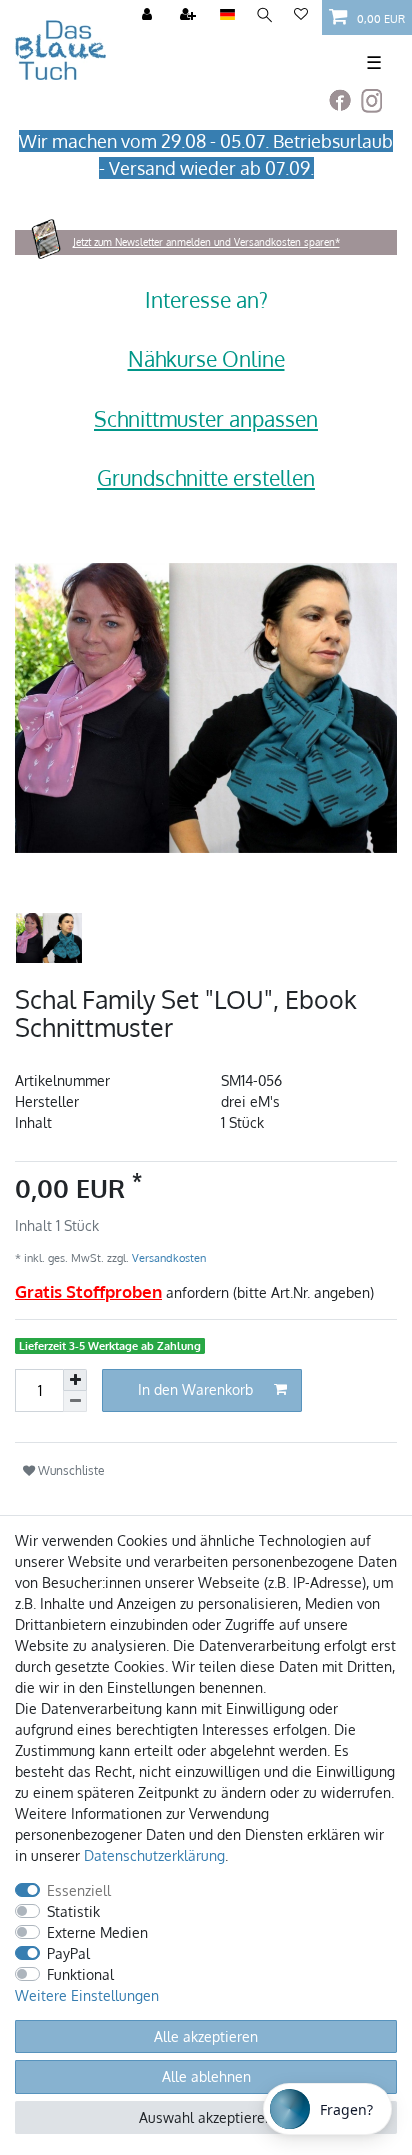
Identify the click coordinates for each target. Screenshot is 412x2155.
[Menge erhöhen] (75, 1380)
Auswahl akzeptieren (206, 2117)
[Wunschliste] (301, 15)
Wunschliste (70, 1470)
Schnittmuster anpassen (206, 418)
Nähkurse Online (206, 358)
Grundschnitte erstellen (206, 477)
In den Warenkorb (195, 1389)
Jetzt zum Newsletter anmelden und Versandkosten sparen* (206, 242)
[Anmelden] (149, 15)
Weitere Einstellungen (87, 1995)
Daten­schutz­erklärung (154, 1855)
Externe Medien (97, 1932)
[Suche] (264, 15)
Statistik (73, 1911)
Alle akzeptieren (206, 2036)
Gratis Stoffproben (88, 1291)
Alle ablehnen (206, 2076)
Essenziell (79, 1890)
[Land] (227, 15)
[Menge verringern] (75, 1401)
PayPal (68, 1953)
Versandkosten (167, 1257)
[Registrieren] (190, 15)
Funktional (80, 1974)
